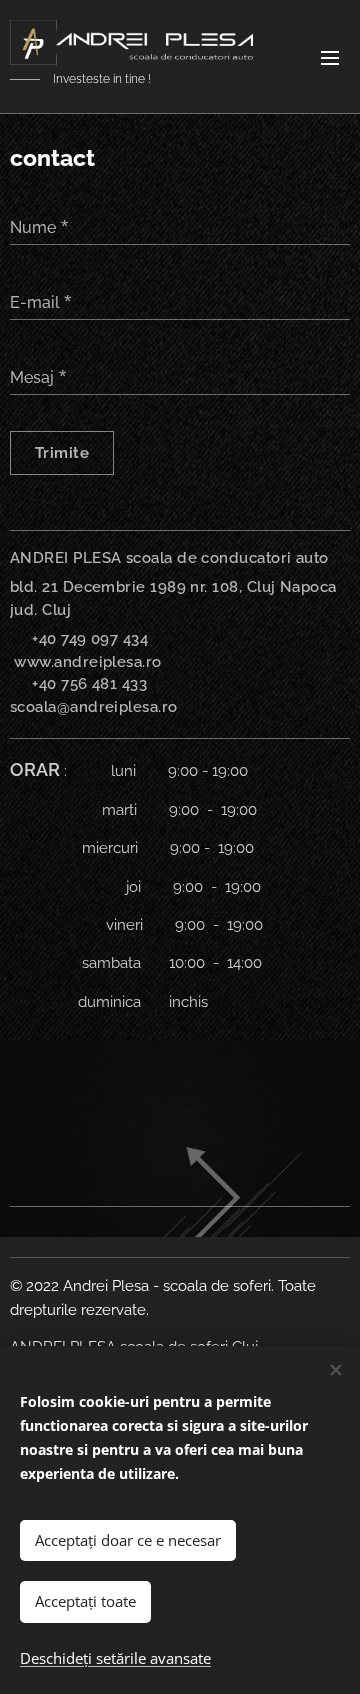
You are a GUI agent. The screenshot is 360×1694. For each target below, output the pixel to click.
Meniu (330, 57)
